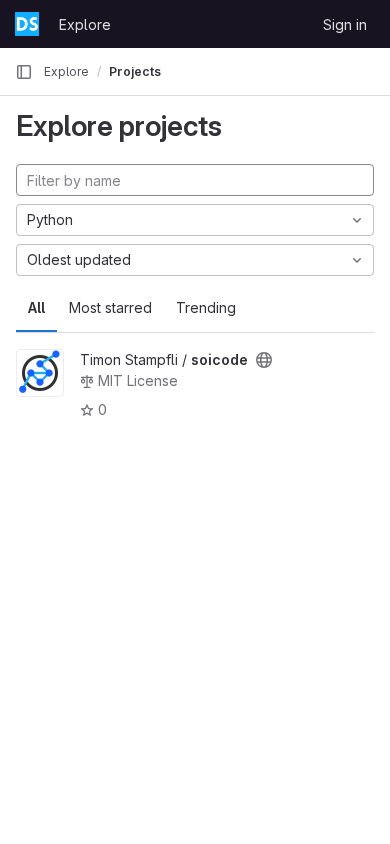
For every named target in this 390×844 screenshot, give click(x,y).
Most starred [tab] (110, 307)
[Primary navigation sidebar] (24, 72)
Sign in (345, 24)
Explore (85, 24)
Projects (135, 71)
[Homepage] (27, 24)
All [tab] (36, 307)
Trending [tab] (206, 307)
